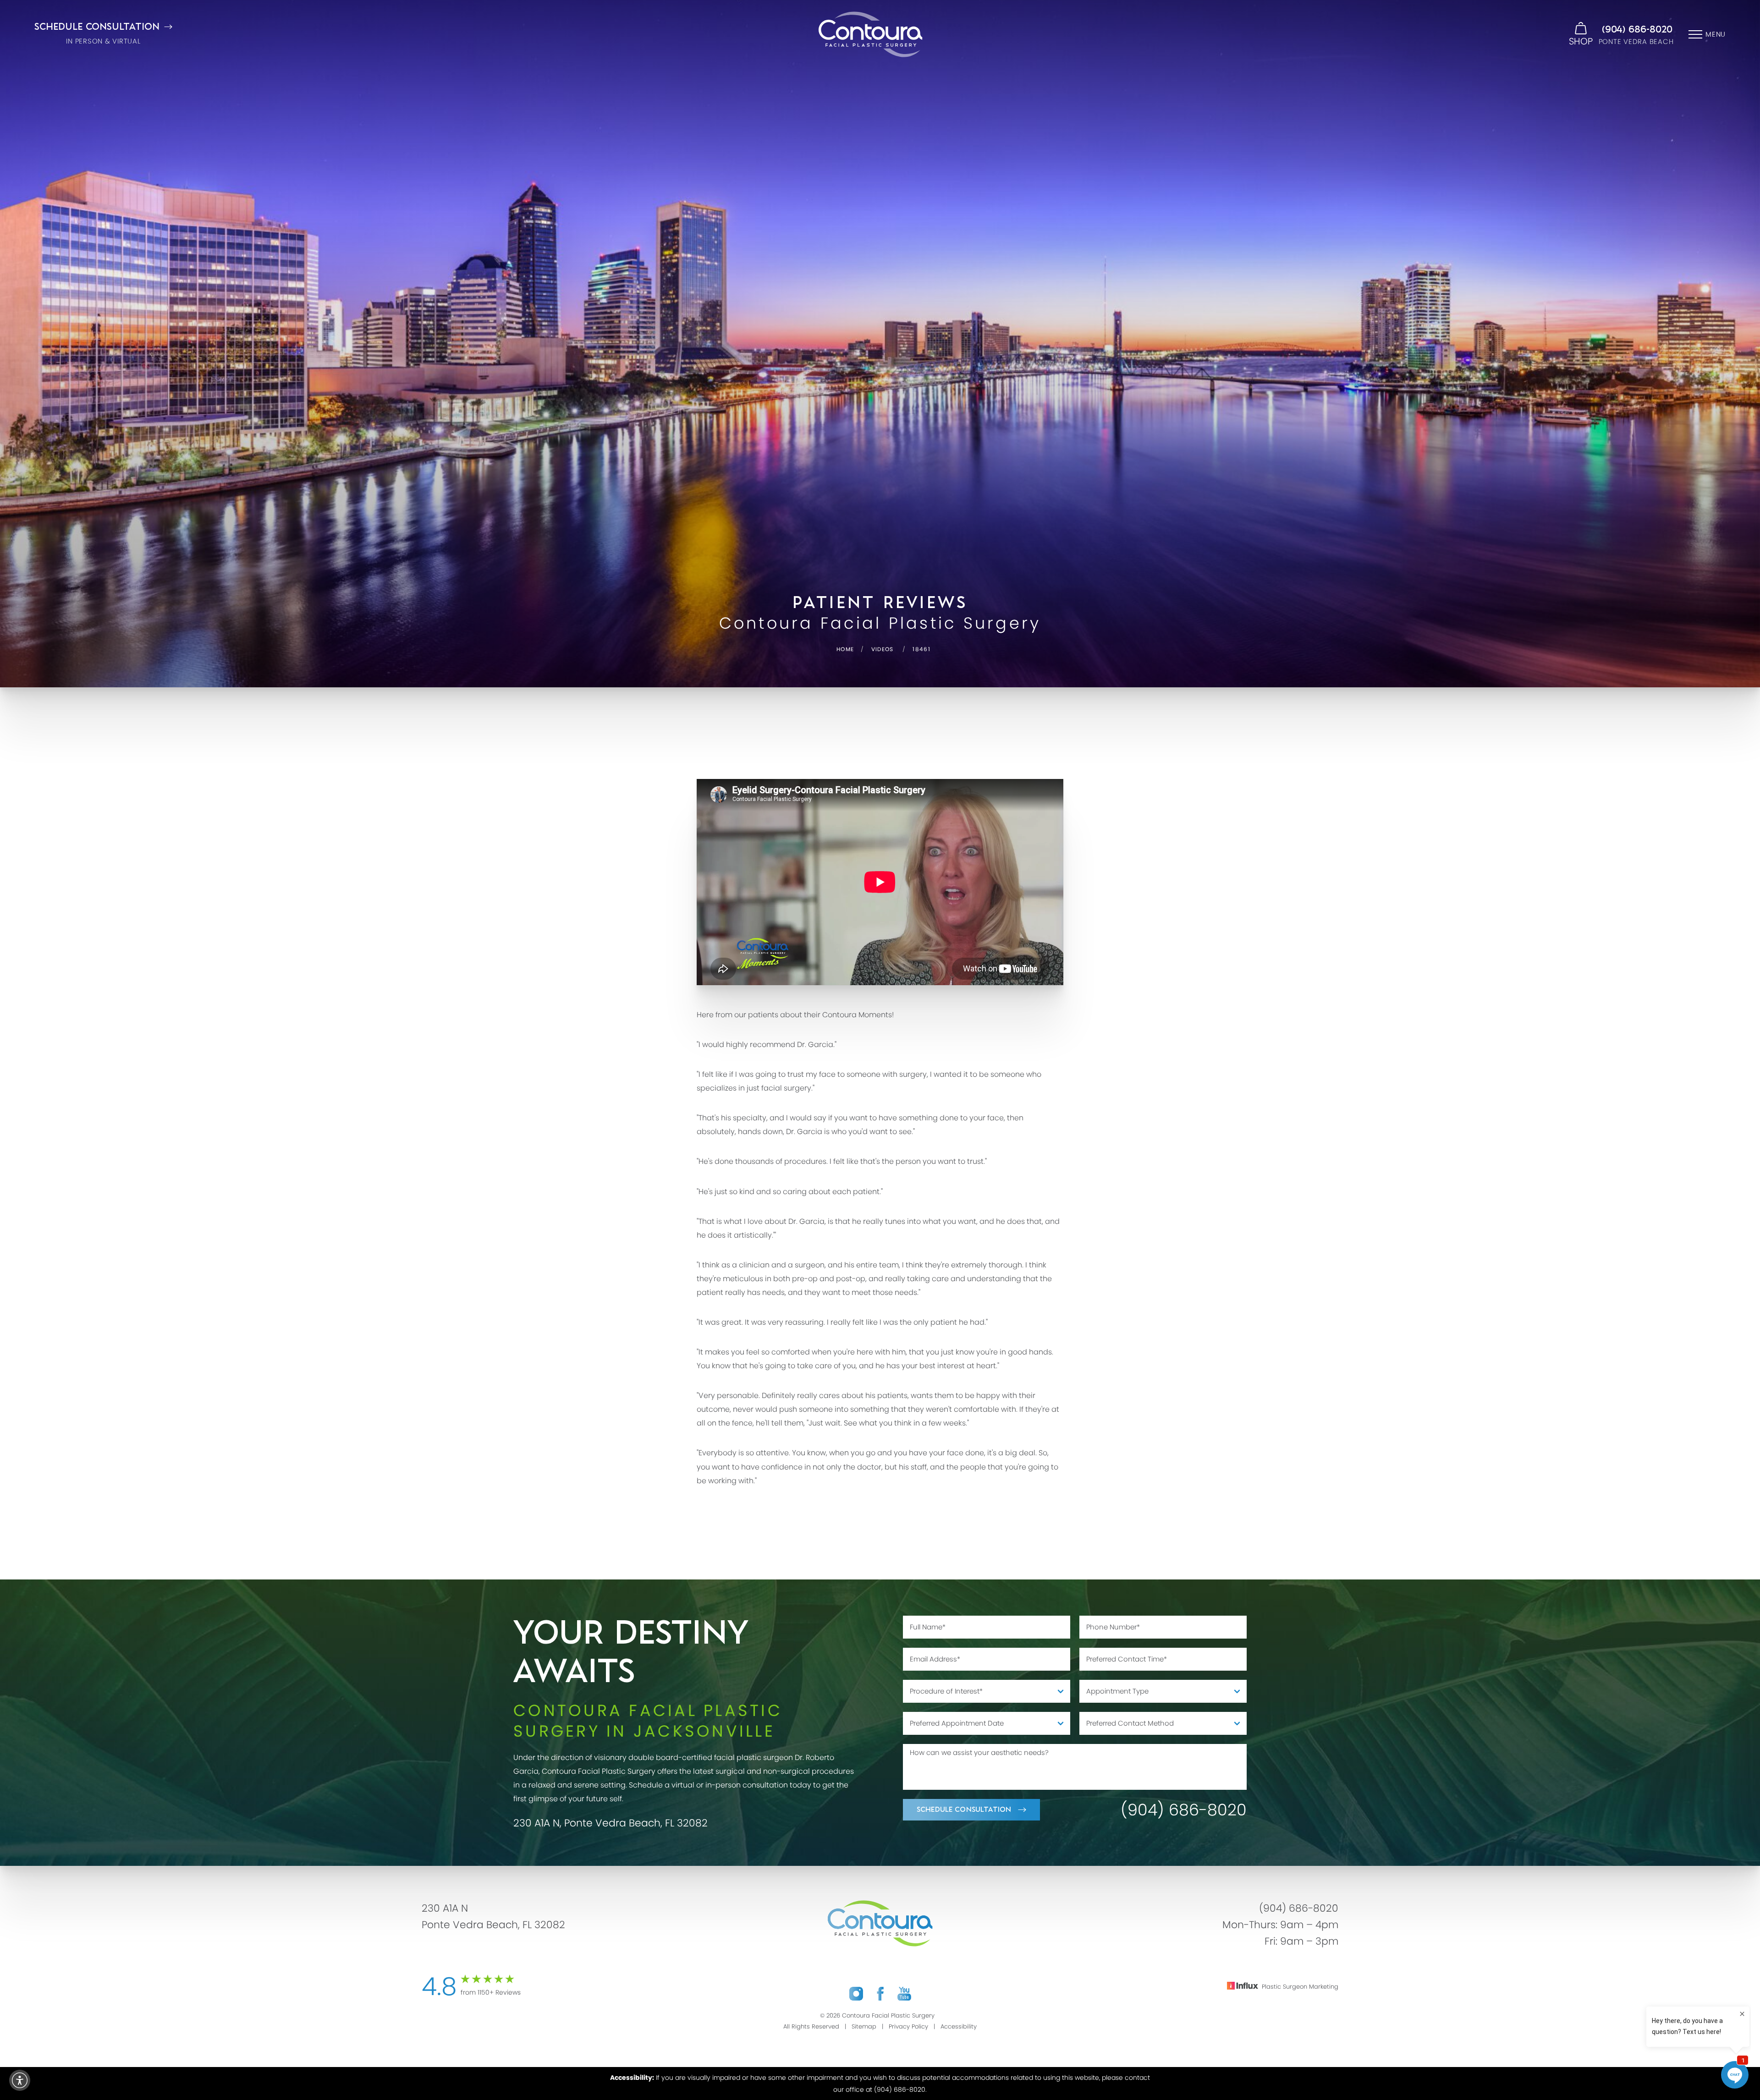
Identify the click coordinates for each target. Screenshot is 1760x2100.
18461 (921, 649)
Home (845, 649)
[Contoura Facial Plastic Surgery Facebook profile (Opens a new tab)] (880, 1994)
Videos (883, 649)
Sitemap (864, 2026)
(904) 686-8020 (1637, 30)
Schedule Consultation (964, 1810)
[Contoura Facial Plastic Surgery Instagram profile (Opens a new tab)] (856, 1994)
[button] (20, 2080)
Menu (1716, 34)
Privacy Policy (908, 2026)
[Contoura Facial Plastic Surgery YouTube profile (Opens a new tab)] (904, 1994)
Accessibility (959, 2026)
